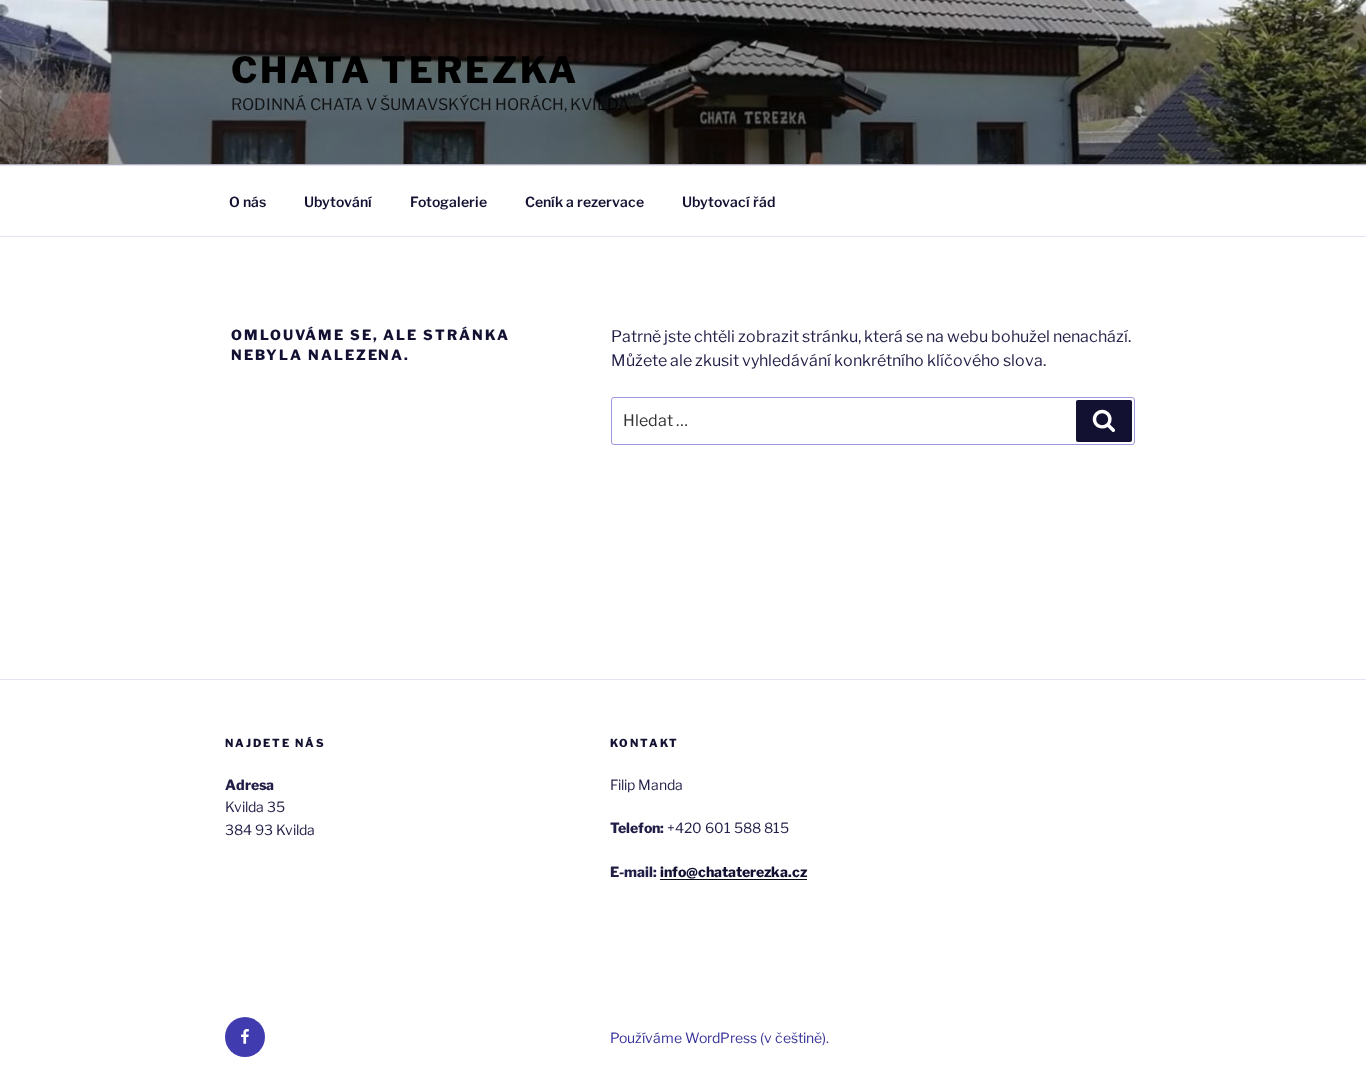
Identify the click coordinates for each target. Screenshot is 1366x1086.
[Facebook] (245, 1037)
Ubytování (338, 201)
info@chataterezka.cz (733, 871)
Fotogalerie (448, 201)
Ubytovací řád (728, 201)
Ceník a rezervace (584, 201)
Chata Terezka (404, 70)
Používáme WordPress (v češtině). (719, 1037)
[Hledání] (1104, 421)
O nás (247, 201)
